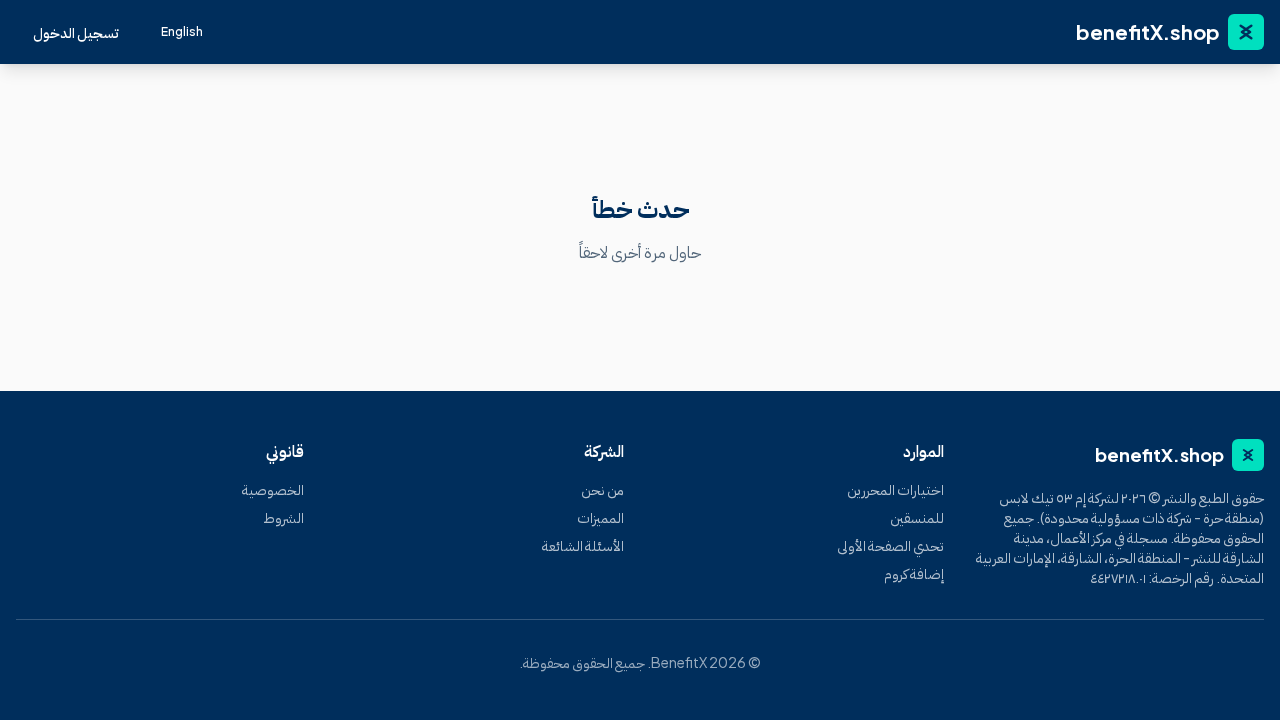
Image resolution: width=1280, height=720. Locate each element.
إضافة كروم (914, 573)
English (182, 31)
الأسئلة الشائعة (583, 545)
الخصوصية (273, 489)
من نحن (602, 489)
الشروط (283, 517)
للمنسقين (917, 517)
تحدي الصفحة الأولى (890, 545)
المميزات (600, 517)
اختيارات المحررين (895, 489)
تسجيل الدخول (76, 32)
